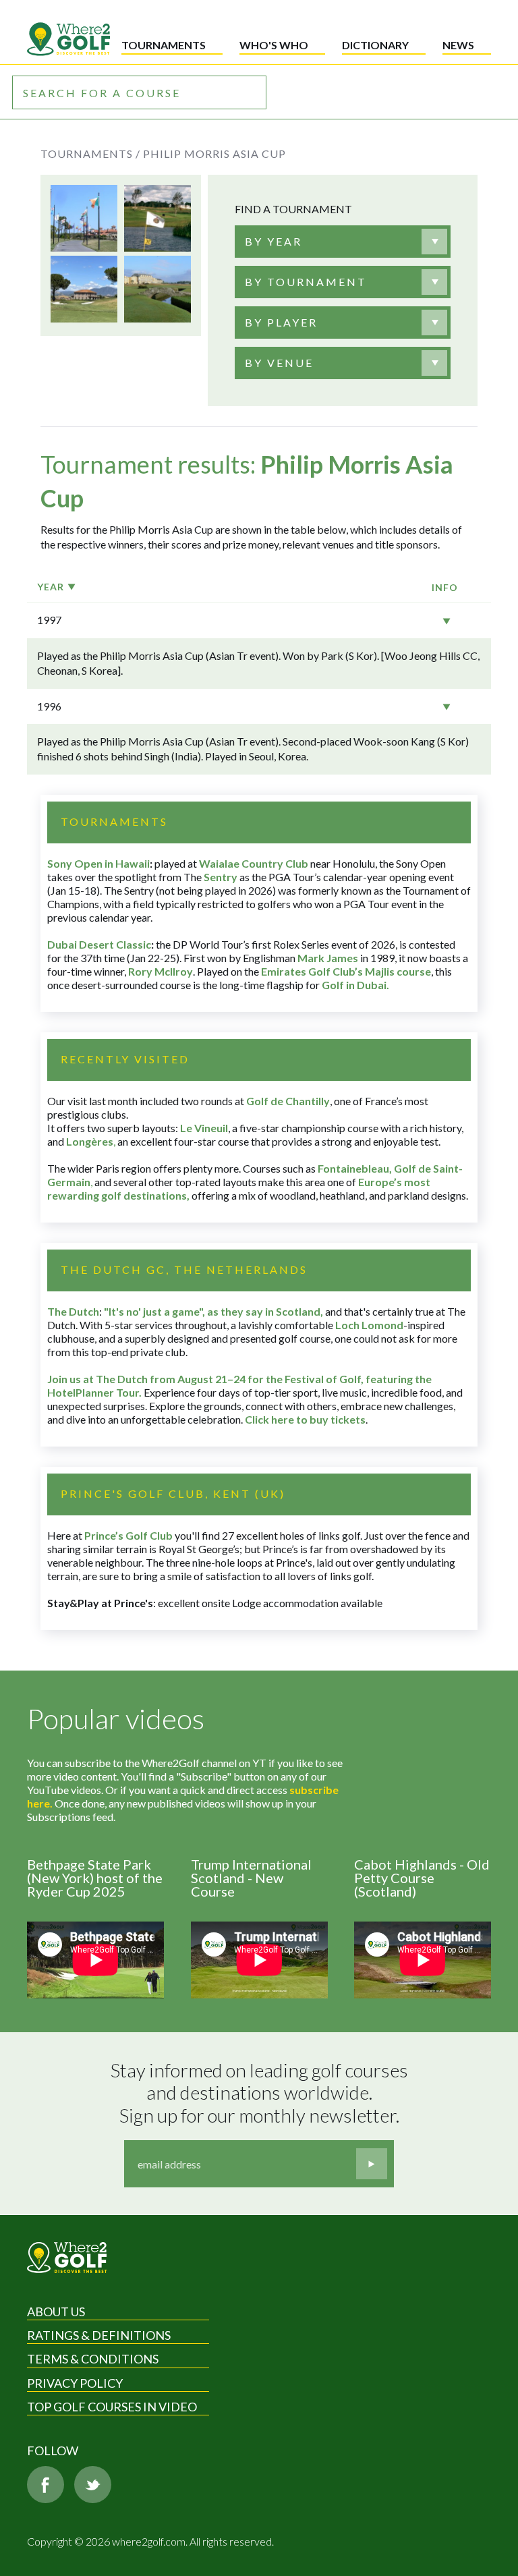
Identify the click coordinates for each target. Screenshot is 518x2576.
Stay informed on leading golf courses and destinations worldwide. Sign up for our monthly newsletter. (261, 2093)
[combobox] (343, 242)
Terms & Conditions (93, 2359)
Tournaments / (90, 153)
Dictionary (375, 45)
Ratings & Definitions (99, 2335)
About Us (56, 2312)
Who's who (274, 45)
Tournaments (164, 45)
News (458, 45)
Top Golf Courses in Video (112, 2407)
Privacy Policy (75, 2383)
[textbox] (274, 242)
